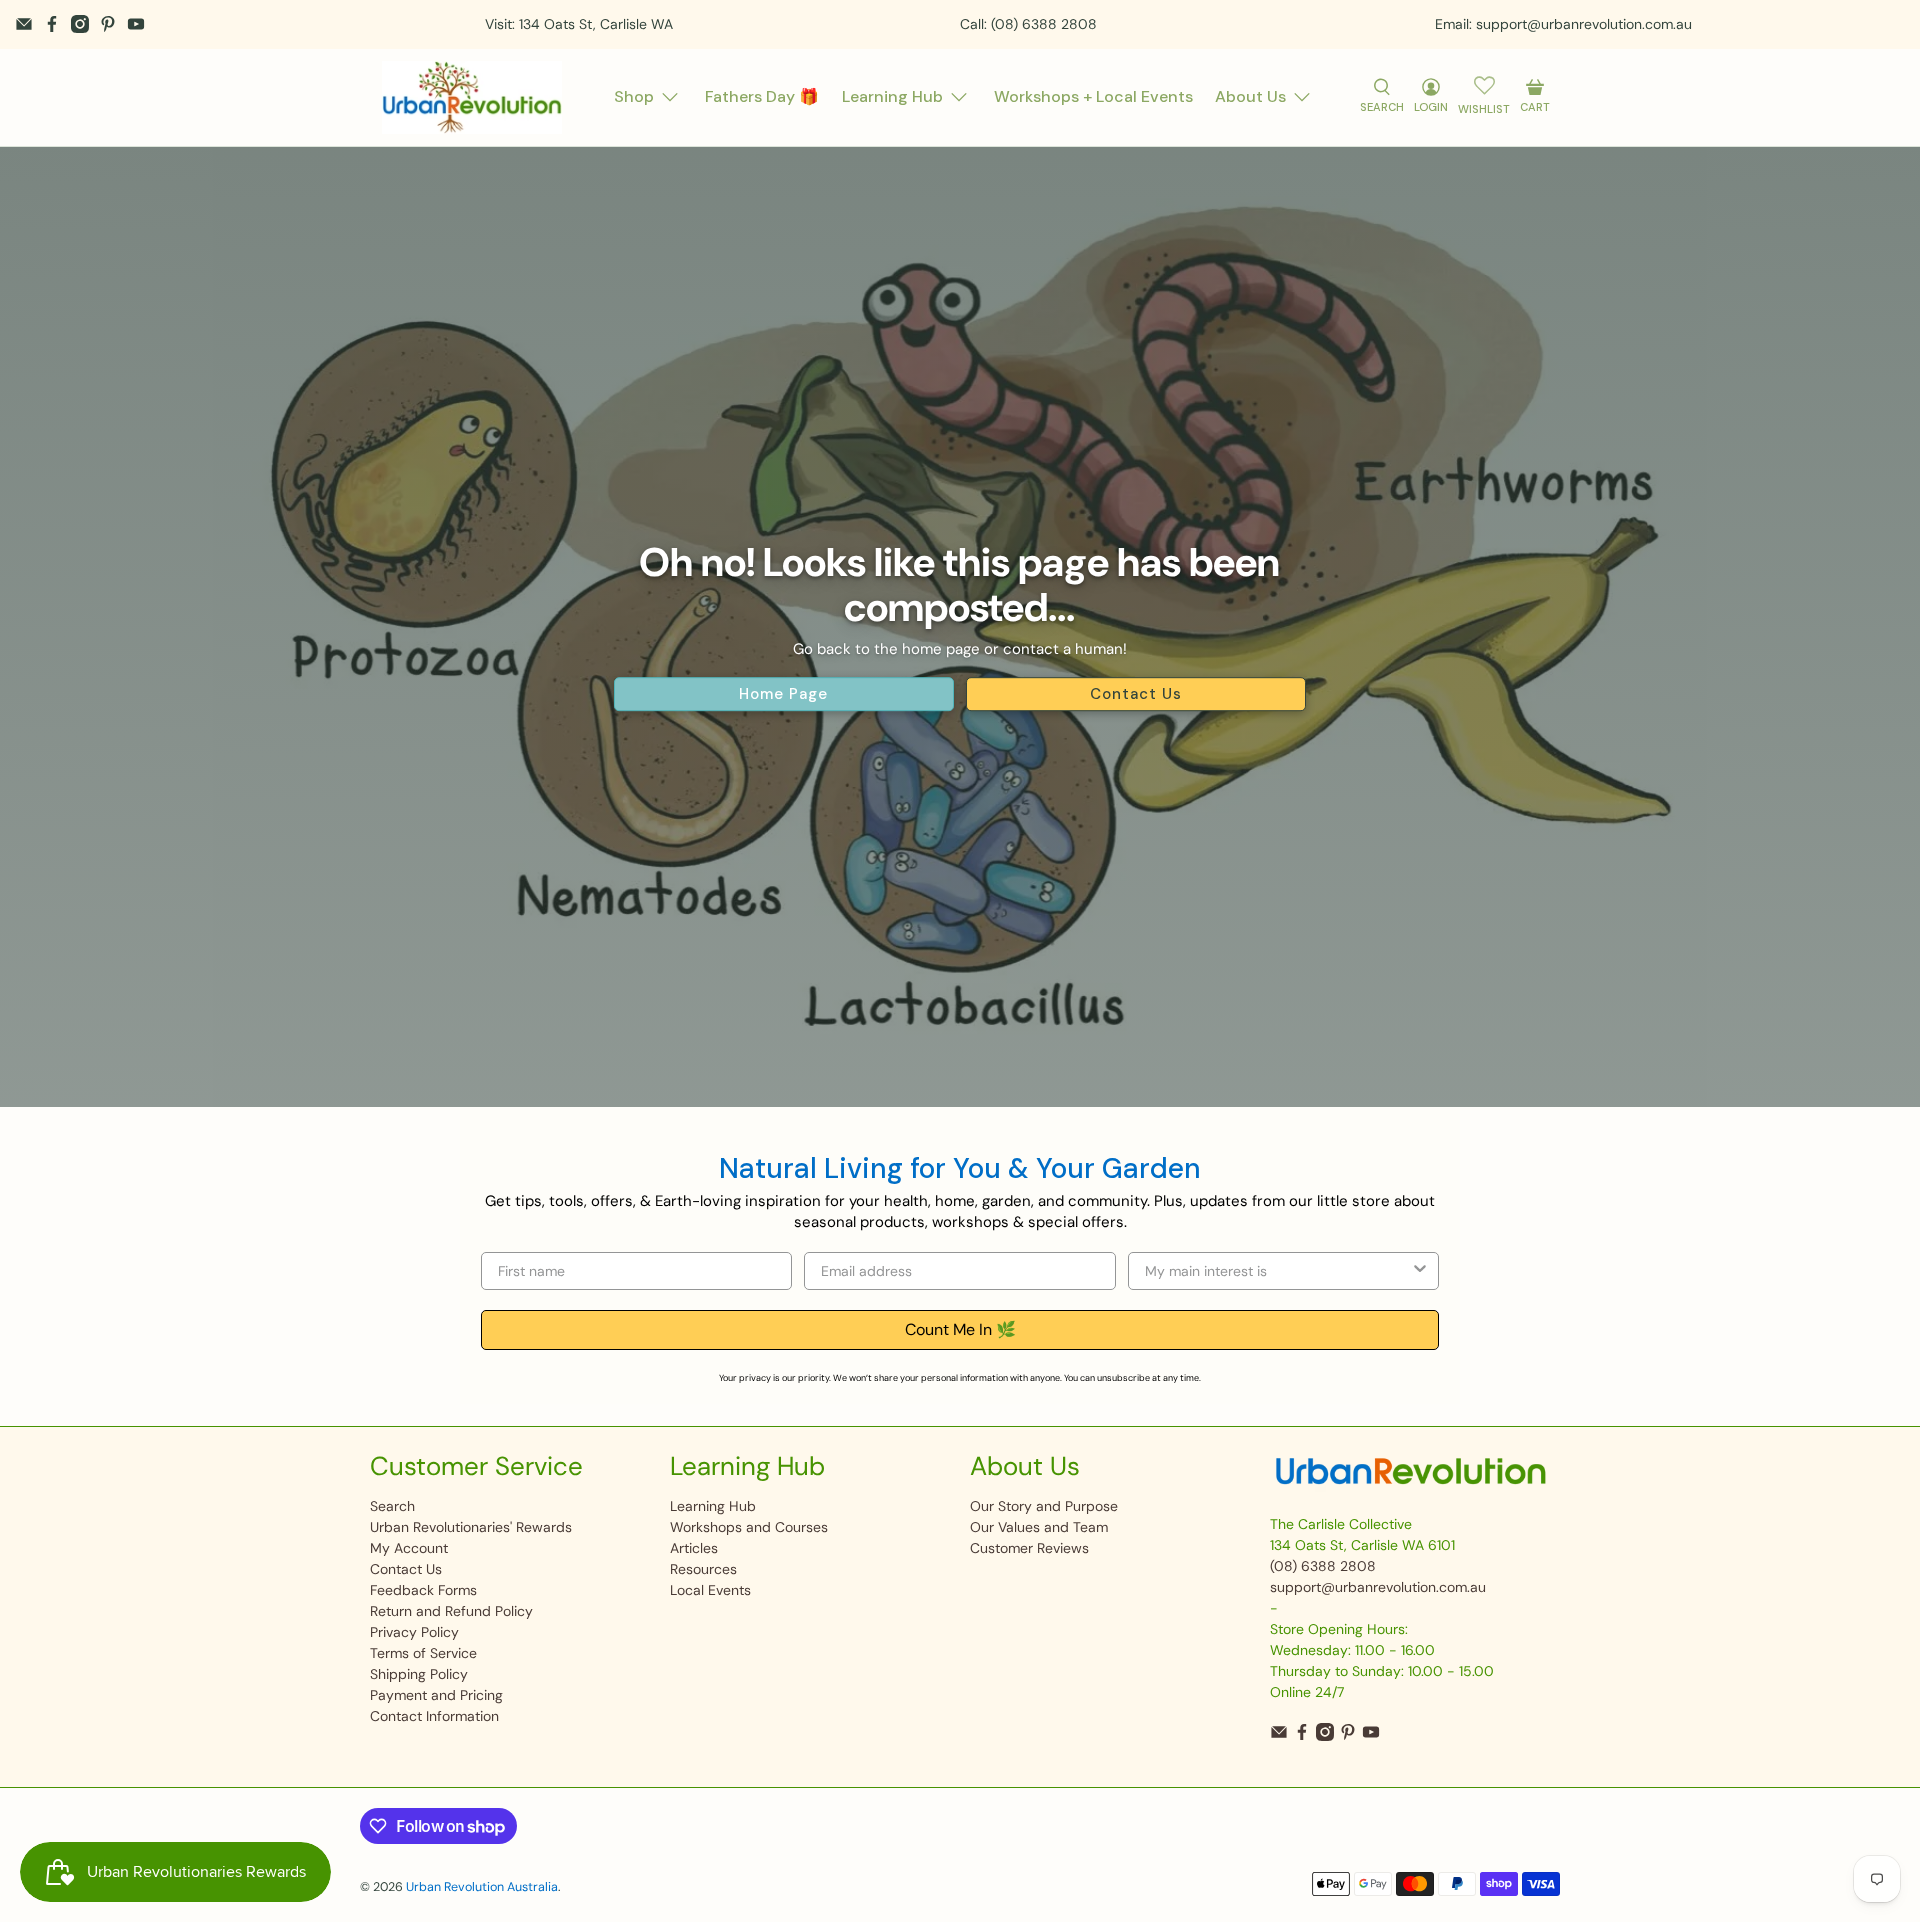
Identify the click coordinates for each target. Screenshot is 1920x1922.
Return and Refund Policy (451, 1611)
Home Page (783, 694)
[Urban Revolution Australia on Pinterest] (108, 24)
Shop (634, 96)
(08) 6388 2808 (1323, 1566)
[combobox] (1277, 1271)
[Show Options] (1420, 1271)
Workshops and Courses (749, 1527)
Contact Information (434, 1716)
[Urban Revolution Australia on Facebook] (52, 24)
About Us (1250, 96)
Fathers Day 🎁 (762, 96)
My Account (409, 1548)
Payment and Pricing (436, 1695)
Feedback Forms (423, 1590)
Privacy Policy (414, 1632)
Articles (694, 1548)
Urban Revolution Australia (482, 1887)
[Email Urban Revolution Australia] (24, 24)
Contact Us (1136, 694)
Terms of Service (423, 1653)
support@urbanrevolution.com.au (1378, 1587)
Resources (703, 1569)
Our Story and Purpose (1044, 1506)
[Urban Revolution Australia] (472, 97)
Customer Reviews (1029, 1548)
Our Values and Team (1039, 1527)
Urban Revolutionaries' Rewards (471, 1527)
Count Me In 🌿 (960, 1329)
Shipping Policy (419, 1674)
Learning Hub (892, 96)
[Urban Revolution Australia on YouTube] (136, 24)
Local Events (710, 1590)
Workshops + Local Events (1093, 96)
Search (392, 1506)
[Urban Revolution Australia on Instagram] (80, 24)
